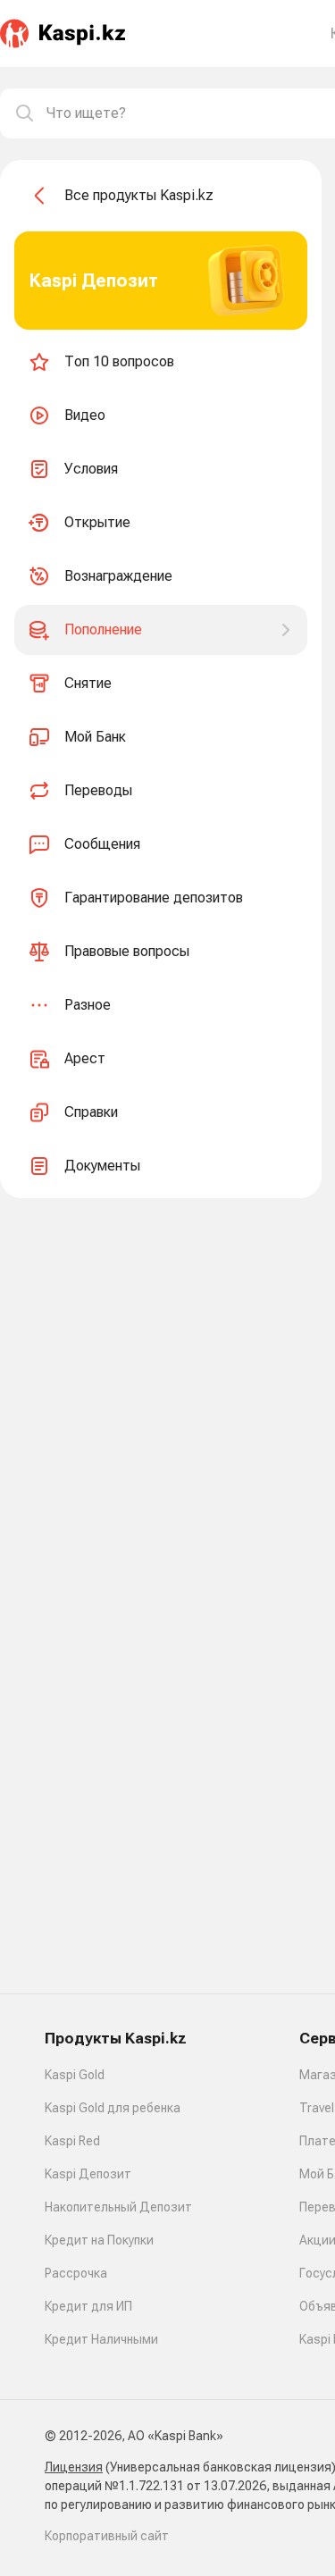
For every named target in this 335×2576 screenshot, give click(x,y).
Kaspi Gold (75, 2075)
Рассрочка (76, 2273)
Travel (317, 2108)
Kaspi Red (72, 2141)
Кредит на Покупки (99, 2240)
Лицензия (74, 2467)
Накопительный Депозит (118, 2207)
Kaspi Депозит (88, 2174)
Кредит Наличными (101, 2339)
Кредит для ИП (88, 2306)
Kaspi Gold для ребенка (113, 2108)
